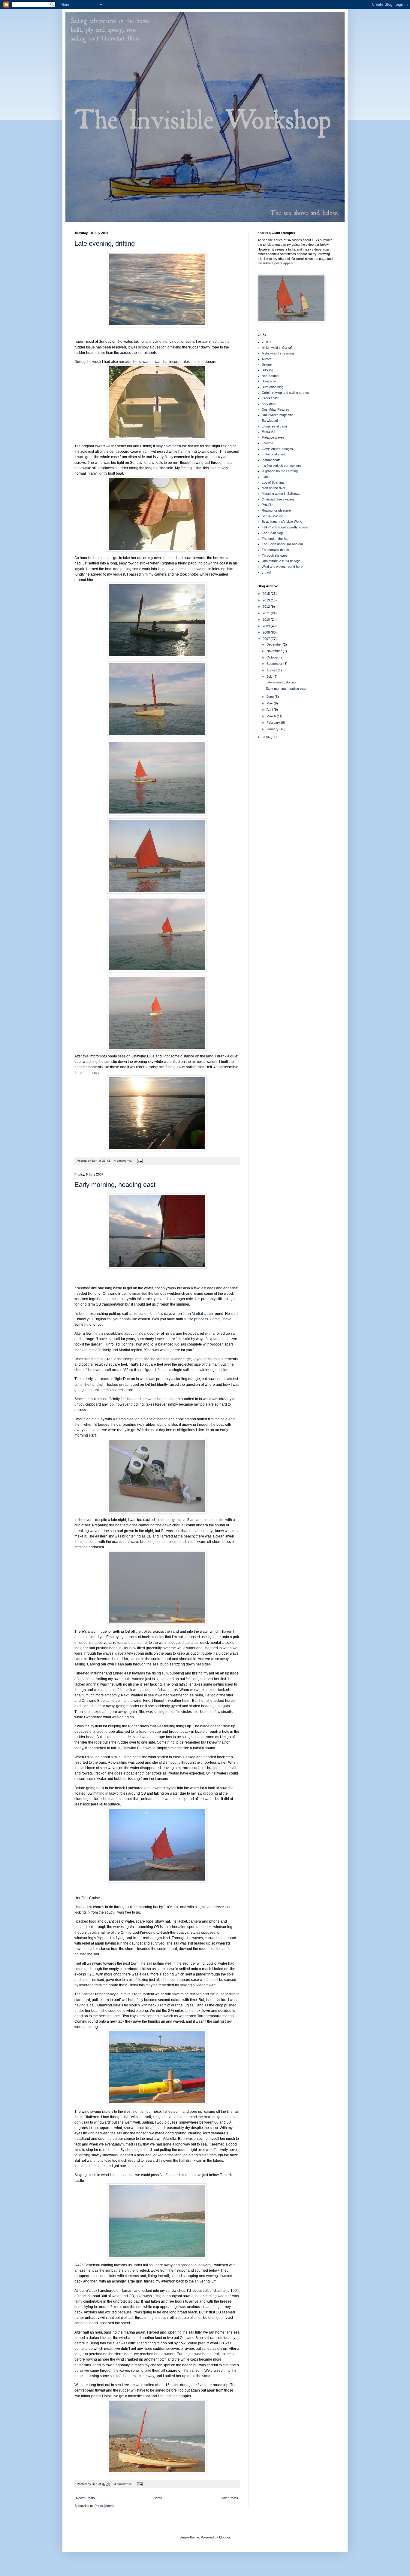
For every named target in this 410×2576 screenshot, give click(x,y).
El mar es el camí (274, 426)
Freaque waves (273, 437)
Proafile (267, 505)
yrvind (266, 572)
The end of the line (275, 539)
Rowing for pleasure (276, 510)
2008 (267, 632)
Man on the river (274, 488)
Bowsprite (269, 381)
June (271, 697)
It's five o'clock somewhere (281, 466)
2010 (267, 619)
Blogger (225, 2537)
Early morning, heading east (115, 1185)
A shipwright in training (278, 353)
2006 (267, 737)
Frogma (267, 443)
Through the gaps (275, 555)
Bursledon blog (273, 387)
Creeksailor (270, 398)
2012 (267, 607)
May (270, 703)
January (273, 729)
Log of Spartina (273, 482)
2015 (267, 594)
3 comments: (123, 2484)
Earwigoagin (271, 421)
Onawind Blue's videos (278, 499)
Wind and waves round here (282, 567)
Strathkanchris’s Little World (282, 522)
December (275, 644)
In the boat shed (273, 454)
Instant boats (271, 460)
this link (263, 259)
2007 (267, 639)
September (275, 664)
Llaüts (266, 477)
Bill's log (267, 370)
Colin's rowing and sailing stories (285, 393)
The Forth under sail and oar (282, 544)
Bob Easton (270, 376)
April (270, 710)
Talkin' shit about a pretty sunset (285, 527)
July (270, 677)
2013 (267, 600)
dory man (269, 404)
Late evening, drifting (105, 243)
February (274, 722)
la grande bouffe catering (280, 471)
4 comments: (123, 1161)
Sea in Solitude (272, 516)
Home (158, 2498)
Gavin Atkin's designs (277, 449)
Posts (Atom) (104, 2506)
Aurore (267, 359)
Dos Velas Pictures (276, 409)
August (272, 670)
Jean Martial (193, 1314)
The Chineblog (272, 533)
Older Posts (229, 2498)
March (272, 716)
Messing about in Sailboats (281, 494)
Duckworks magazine (278, 415)
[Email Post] (140, 1161)
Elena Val (268, 432)
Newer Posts (85, 2498)
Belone (267, 364)
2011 (267, 613)
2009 (267, 626)
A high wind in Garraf (277, 348)
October (273, 657)
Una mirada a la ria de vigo (281, 561)
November (275, 651)
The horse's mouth (275, 550)
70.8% (266, 342)
